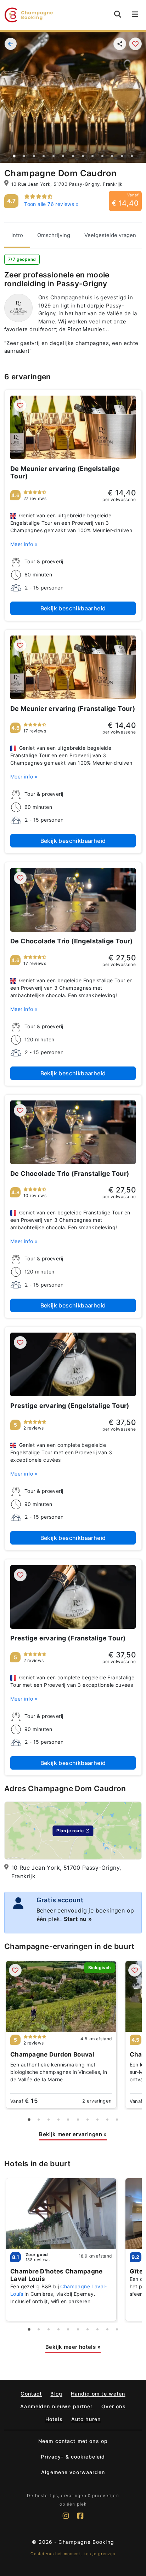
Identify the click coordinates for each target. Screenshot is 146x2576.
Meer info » (24, 544)
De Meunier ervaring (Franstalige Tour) (73, 709)
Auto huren (86, 2419)
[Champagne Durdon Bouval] (61, 1996)
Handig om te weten (98, 2394)
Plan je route (70, 1831)
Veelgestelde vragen (110, 235)
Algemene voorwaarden (73, 2472)
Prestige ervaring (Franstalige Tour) (68, 1638)
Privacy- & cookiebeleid (73, 2457)
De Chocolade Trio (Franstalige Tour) (70, 1174)
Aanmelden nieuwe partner (56, 2406)
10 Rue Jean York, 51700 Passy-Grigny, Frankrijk (67, 184)
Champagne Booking (86, 2542)
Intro (17, 235)
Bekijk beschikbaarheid (73, 608)
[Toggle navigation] (135, 15)
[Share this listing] (120, 44)
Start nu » (78, 1919)
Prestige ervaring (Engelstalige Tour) (70, 1406)
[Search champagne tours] (118, 14)
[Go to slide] (14, 156)
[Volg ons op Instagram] (66, 2519)
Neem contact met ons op (73, 2441)
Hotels (54, 2419)
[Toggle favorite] (135, 44)
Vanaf (24, 2101)
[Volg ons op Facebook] (80, 2519)
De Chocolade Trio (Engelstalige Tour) (72, 941)
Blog (56, 2394)
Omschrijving (54, 235)
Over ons (114, 2406)
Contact (31, 2394)
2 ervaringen (97, 2101)
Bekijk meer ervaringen (73, 2134)
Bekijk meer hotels (73, 2347)
